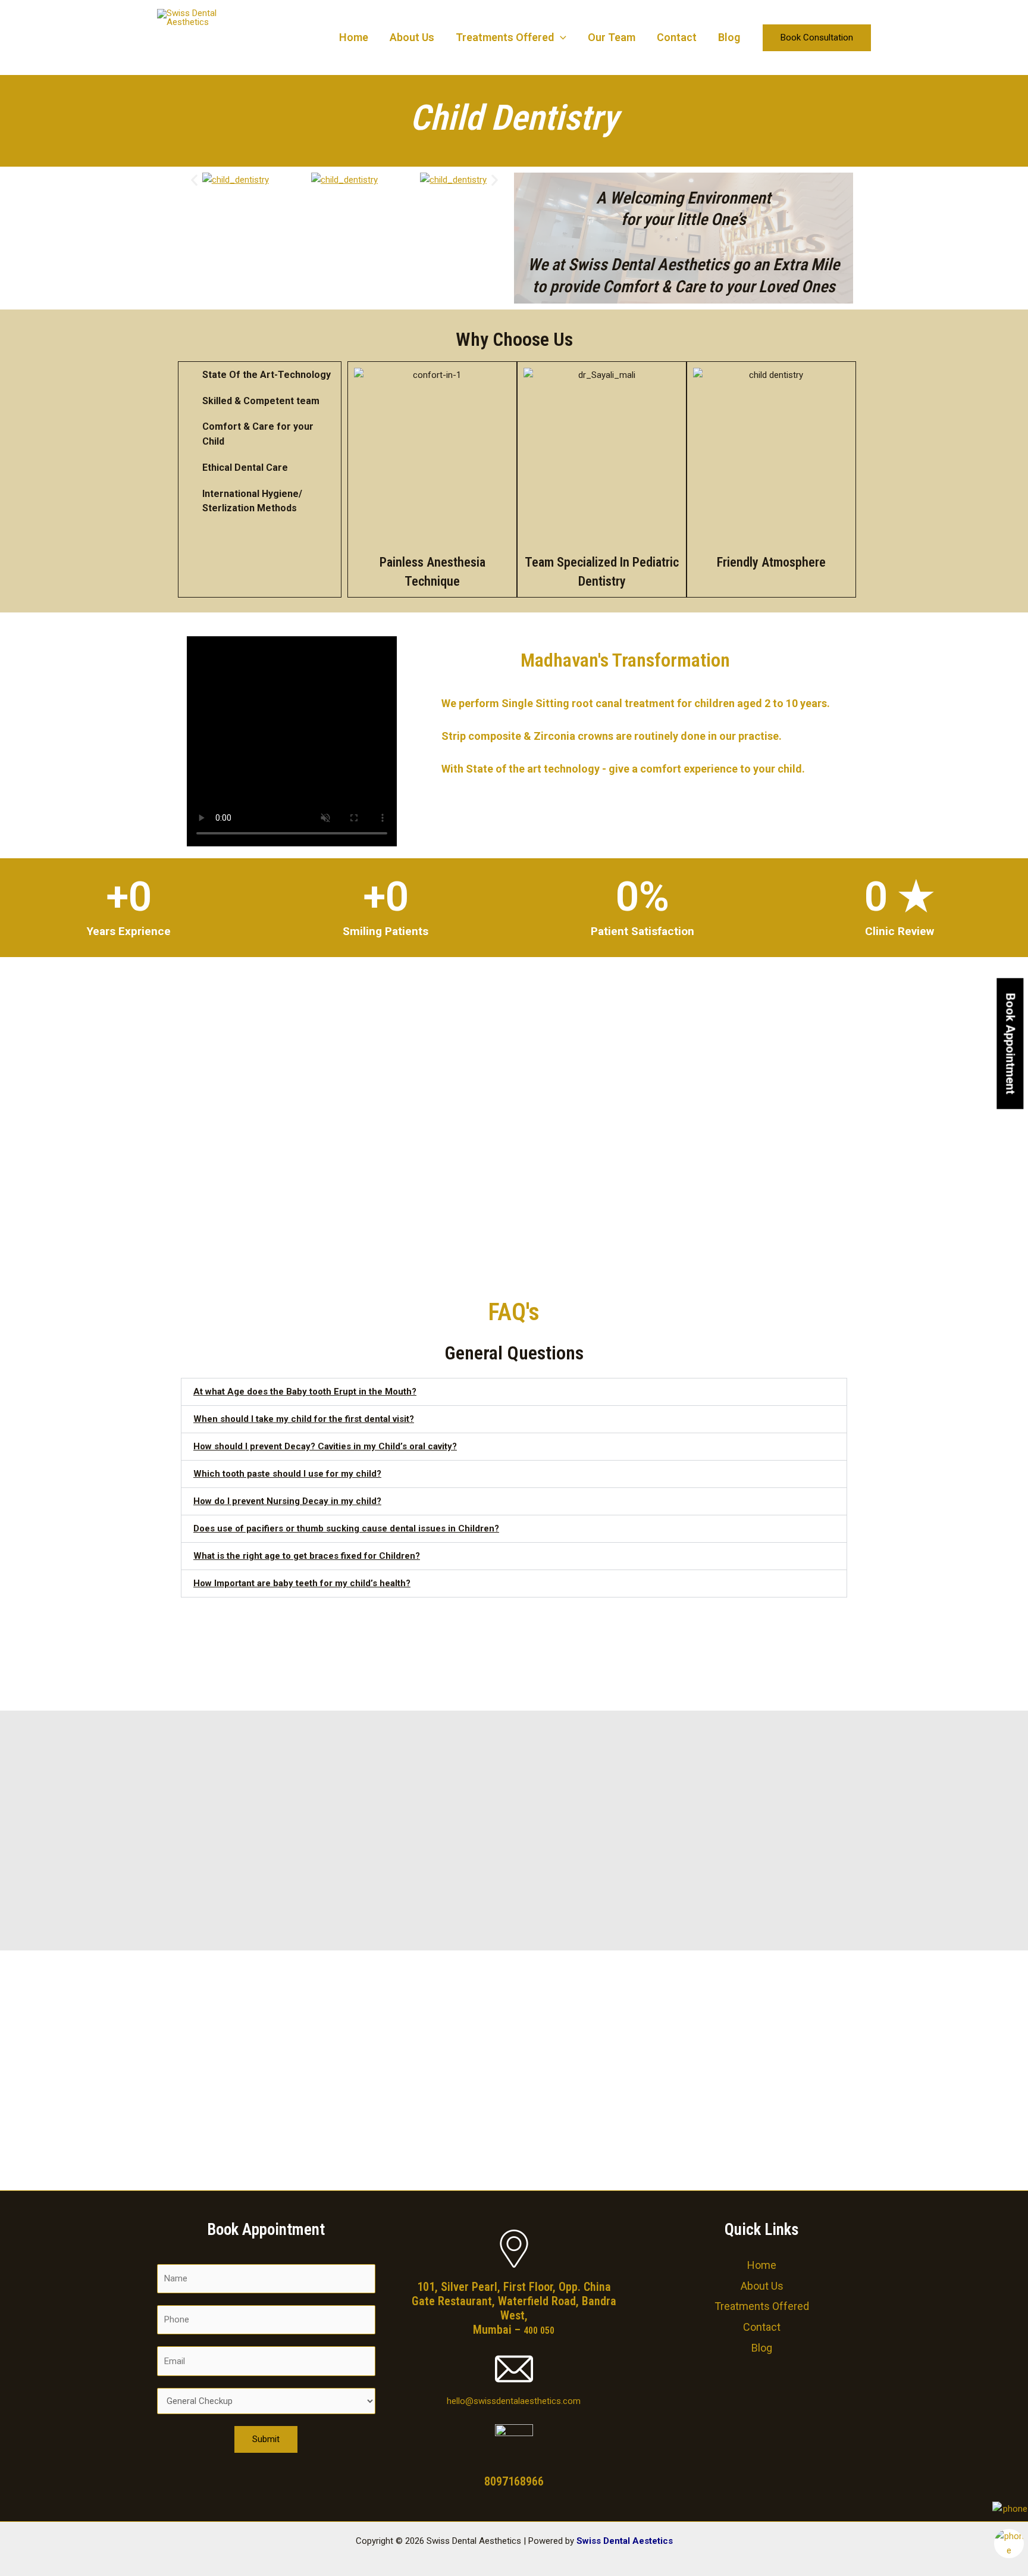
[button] (560, 37)
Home (354, 37)
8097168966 (514, 2481)
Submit (266, 2439)
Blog (729, 37)
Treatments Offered (505, 37)
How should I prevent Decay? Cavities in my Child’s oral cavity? (325, 1446)
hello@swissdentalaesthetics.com (514, 2401)
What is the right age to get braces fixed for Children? (307, 1556)
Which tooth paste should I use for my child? (287, 1474)
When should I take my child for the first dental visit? (304, 1419)
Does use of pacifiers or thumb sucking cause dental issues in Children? (346, 1528)
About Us (412, 37)
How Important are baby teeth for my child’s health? (302, 1583)
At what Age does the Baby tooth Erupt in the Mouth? (305, 1392)
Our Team (612, 37)
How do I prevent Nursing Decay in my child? (287, 1501)
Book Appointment (1010, 1044)
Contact (677, 37)
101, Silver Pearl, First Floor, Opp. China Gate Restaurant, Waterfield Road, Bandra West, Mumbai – (514, 2308)
